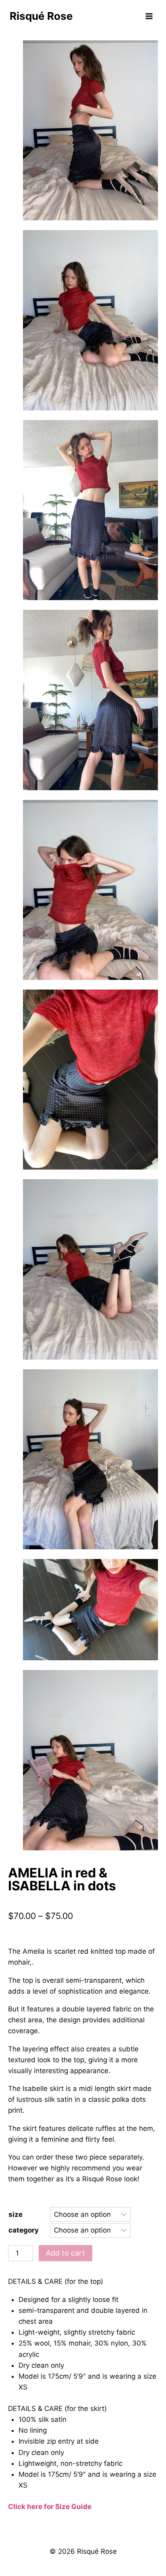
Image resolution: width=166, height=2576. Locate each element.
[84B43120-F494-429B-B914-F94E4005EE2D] (90, 1080)
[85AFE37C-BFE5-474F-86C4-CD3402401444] (90, 1269)
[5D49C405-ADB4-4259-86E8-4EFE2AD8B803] (90, 320)
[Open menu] (149, 16)
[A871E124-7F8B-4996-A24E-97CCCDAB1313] (90, 1760)
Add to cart (65, 2253)
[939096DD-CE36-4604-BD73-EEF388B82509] (90, 130)
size (16, 2214)
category (24, 2230)
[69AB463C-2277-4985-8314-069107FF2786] (90, 700)
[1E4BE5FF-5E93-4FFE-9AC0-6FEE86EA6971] (90, 510)
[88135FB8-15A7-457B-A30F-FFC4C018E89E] (90, 1610)
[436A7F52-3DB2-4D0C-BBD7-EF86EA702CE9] (90, 1459)
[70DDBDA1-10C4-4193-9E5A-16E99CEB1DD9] (90, 890)
